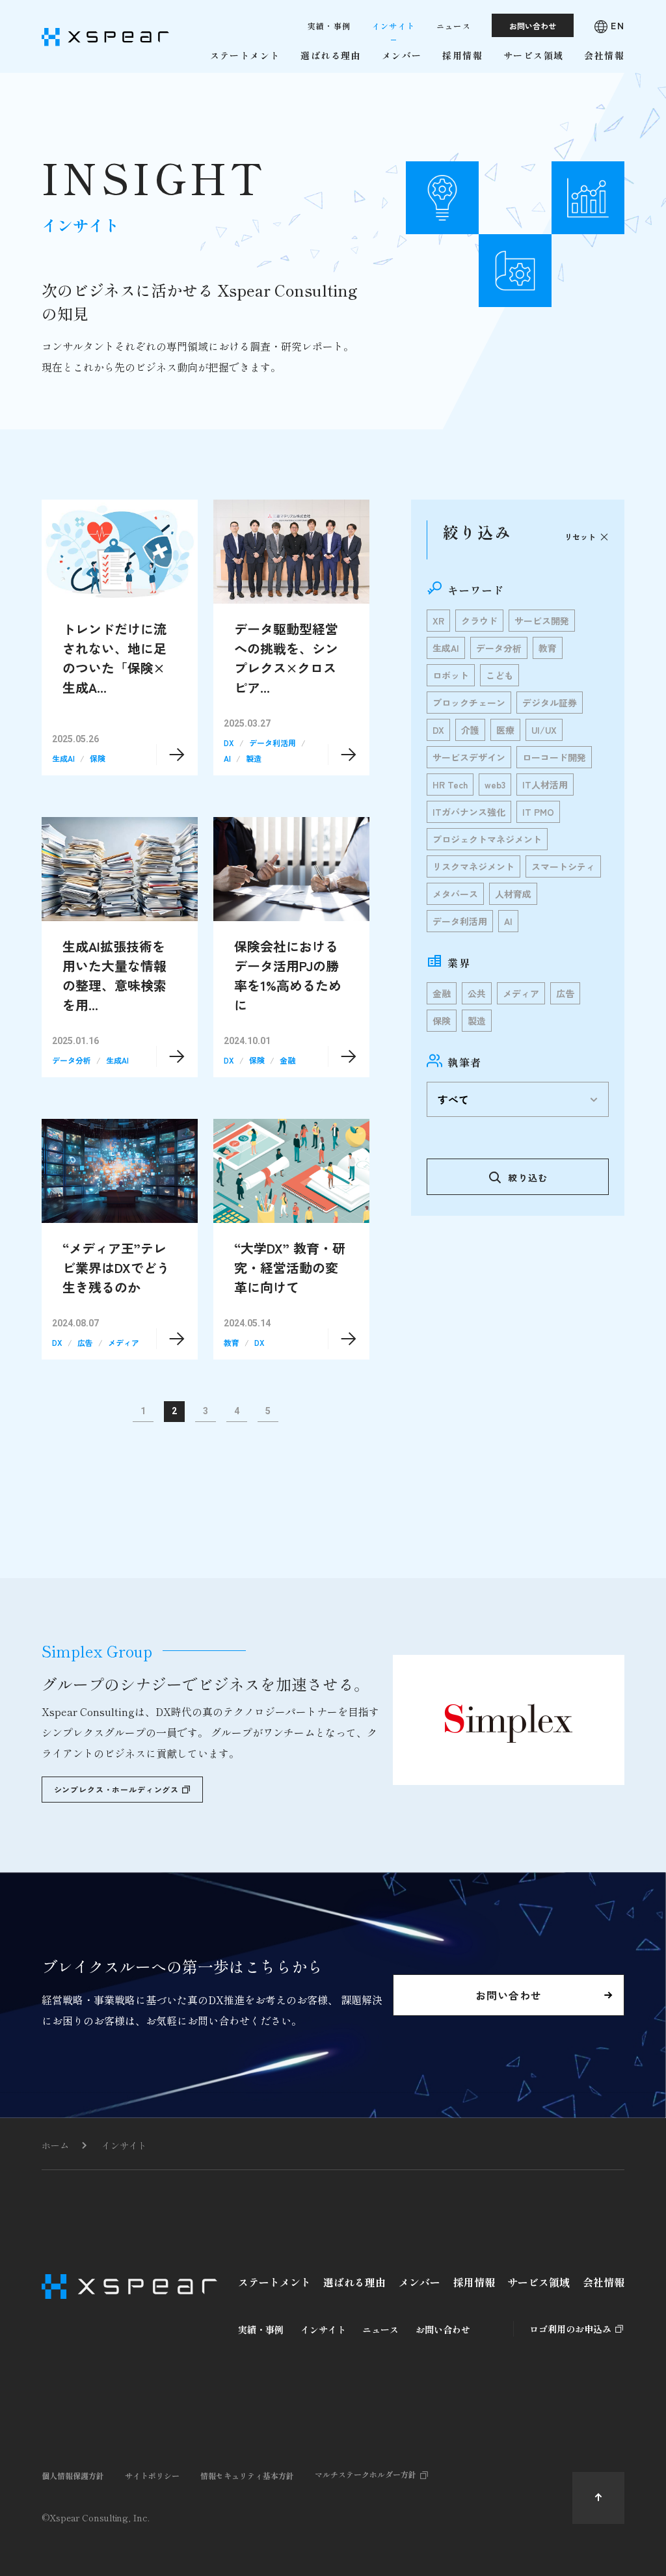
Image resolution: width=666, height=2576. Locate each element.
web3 (495, 785)
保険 (98, 758)
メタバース (455, 894)
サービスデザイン (469, 757)
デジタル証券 (550, 703)
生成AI (63, 758)
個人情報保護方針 (73, 2475)
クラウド (479, 621)
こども (499, 675)
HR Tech (450, 785)
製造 (254, 758)
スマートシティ (563, 866)
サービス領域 (539, 2282)
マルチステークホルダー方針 (366, 2474)
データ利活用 (273, 743)
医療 (505, 730)
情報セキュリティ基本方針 (247, 2475)
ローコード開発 (554, 757)
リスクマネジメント (473, 866)
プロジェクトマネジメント (487, 839)
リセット (580, 536)
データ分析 (72, 1060)
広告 (85, 1342)
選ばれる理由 (354, 2282)
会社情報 (604, 2282)
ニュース (380, 2329)
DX (229, 743)
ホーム (55, 2145)
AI (227, 758)
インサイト (124, 2145)
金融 (287, 1060)
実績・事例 (261, 2329)
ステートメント (274, 2282)
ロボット (451, 675)
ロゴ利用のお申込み (570, 2329)
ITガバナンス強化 (469, 812)
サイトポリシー (152, 2475)
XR (438, 621)
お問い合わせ (443, 2329)
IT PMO (538, 812)
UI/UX (544, 730)
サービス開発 (542, 621)
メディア (124, 1342)
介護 (470, 730)
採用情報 (474, 2282)
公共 (477, 993)
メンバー (420, 2282)
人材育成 (513, 894)
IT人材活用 (545, 785)
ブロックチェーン (469, 703)
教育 (232, 1342)
